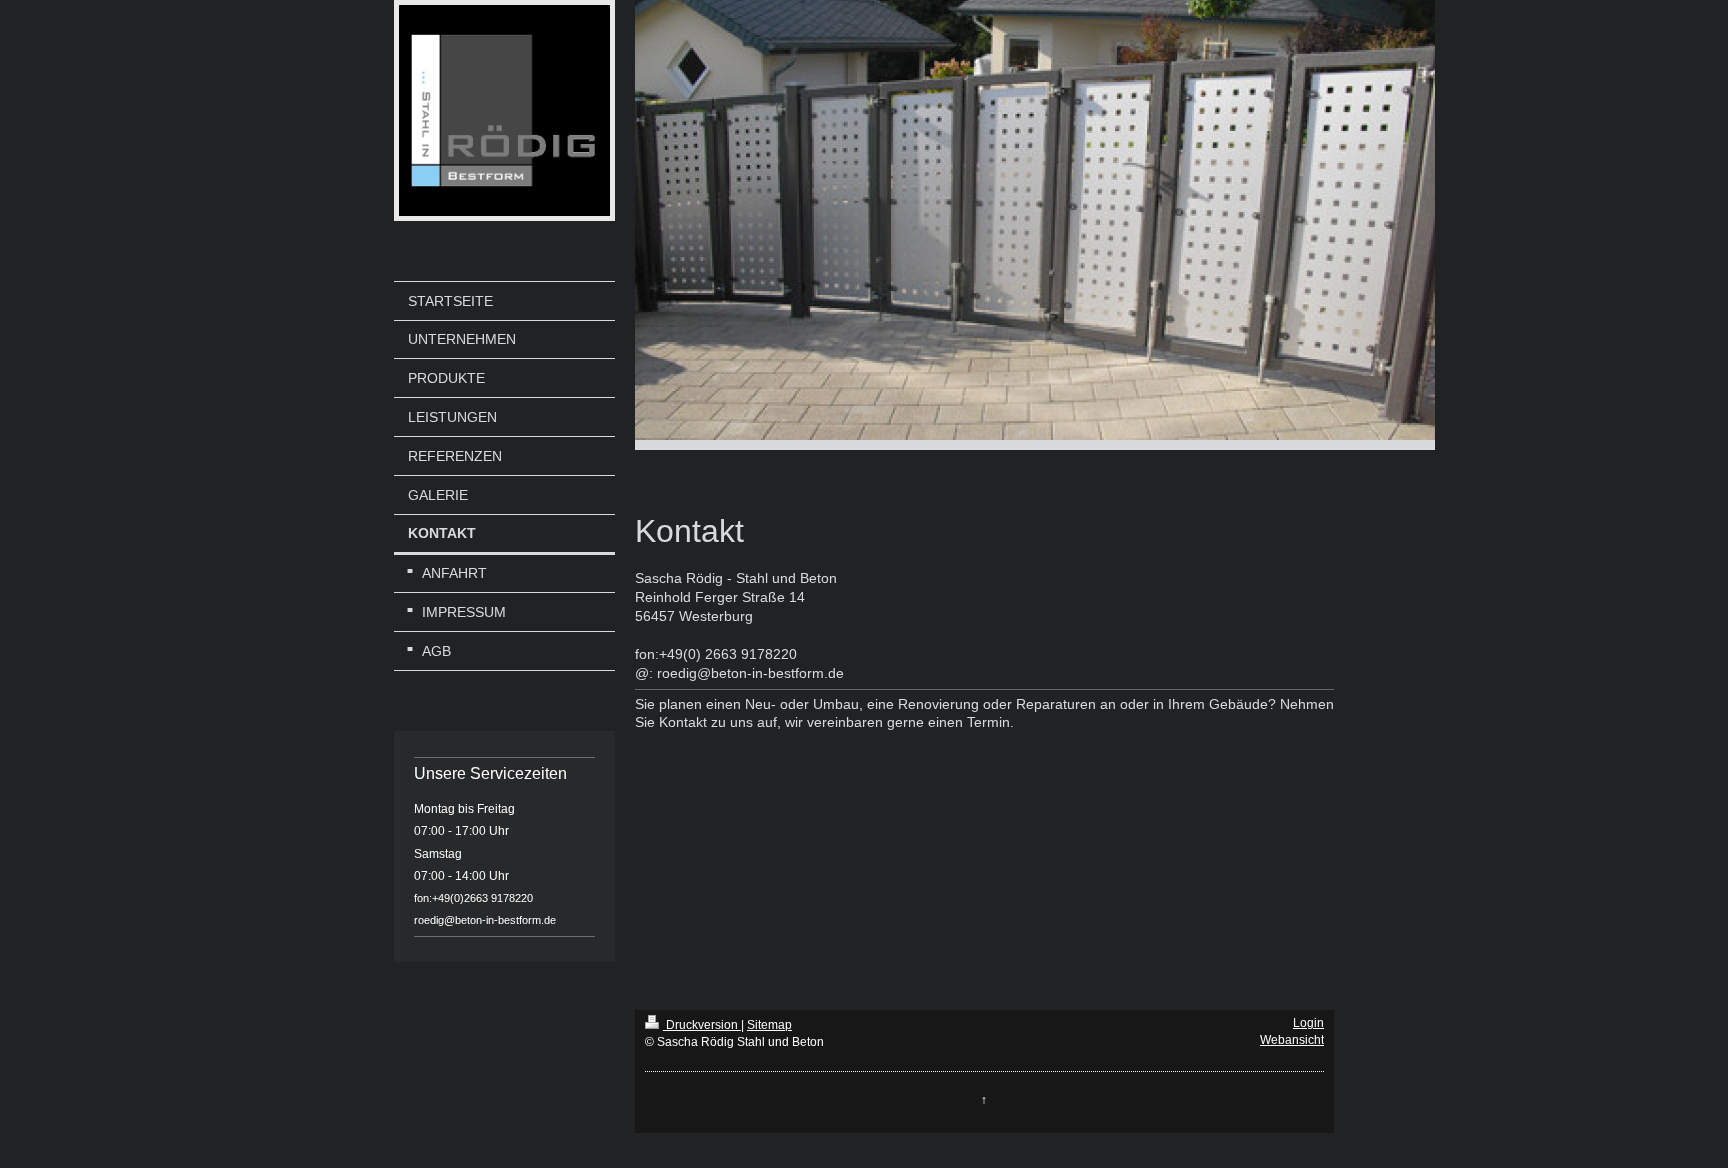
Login (1308, 1023)
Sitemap (769, 1025)
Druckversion (702, 1025)
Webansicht (1292, 1040)
